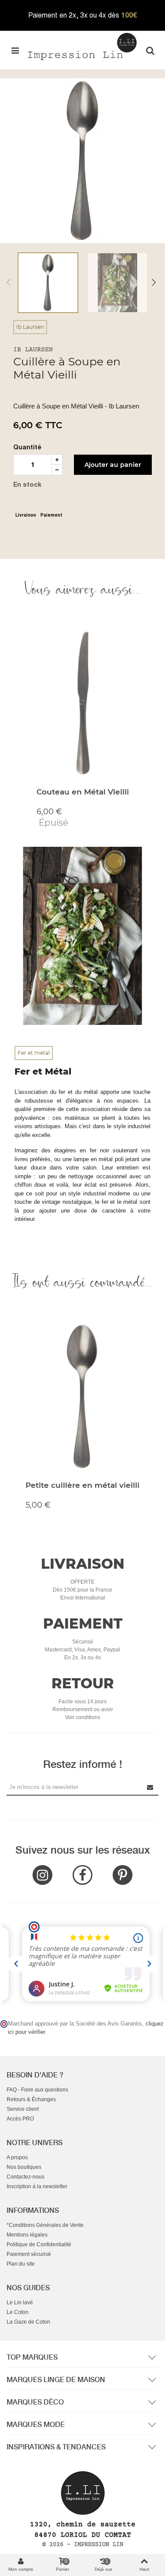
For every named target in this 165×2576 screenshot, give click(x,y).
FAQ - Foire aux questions (37, 2090)
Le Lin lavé (20, 2303)
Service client (23, 2109)
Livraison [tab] (26, 515)
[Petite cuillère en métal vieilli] (83, 1398)
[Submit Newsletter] (150, 1787)
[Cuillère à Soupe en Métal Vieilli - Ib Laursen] (82, 160)
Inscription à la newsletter (37, 2186)
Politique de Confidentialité (39, 2244)
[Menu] (15, 50)
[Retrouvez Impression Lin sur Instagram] (42, 1875)
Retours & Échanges (31, 2099)
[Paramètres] (150, 50)
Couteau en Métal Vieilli (83, 792)
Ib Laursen (30, 327)
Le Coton (18, 2312)
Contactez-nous (26, 2177)
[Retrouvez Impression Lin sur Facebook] (82, 1875)
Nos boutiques (24, 2167)
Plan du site (21, 2264)
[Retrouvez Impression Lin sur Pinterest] (123, 1875)
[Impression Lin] (82, 46)
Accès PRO (20, 2119)
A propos (17, 2157)
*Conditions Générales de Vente (45, 2225)
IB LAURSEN (33, 350)
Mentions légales (27, 2235)
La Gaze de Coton (28, 2322)
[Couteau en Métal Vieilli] (83, 705)
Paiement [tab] (51, 515)
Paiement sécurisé (29, 2254)
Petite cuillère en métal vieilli (82, 1485)
